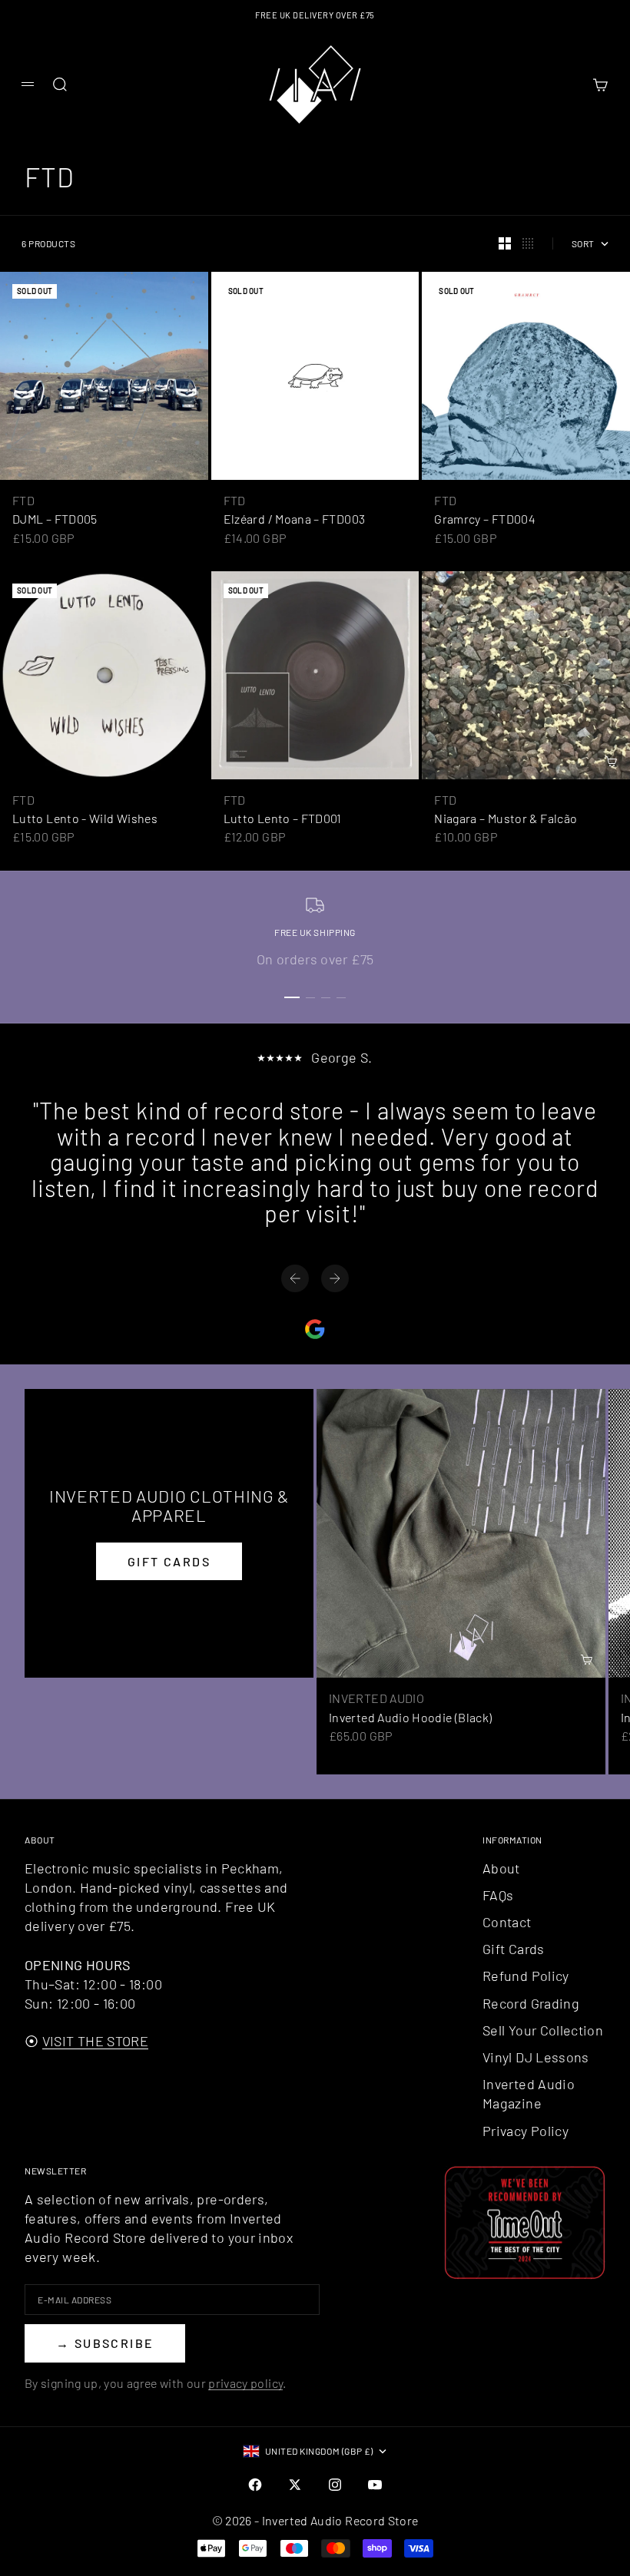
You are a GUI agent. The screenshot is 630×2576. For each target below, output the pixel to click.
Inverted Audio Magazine (529, 2093)
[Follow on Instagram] (335, 2485)
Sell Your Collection (543, 2030)
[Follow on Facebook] (255, 2485)
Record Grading (531, 2003)
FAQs (498, 1895)
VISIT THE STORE (95, 2041)
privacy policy (245, 2383)
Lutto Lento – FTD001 (283, 818)
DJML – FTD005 (55, 519)
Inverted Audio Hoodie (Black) (410, 1717)
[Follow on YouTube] (375, 2485)
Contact (507, 1922)
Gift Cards (514, 1949)
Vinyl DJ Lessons (536, 2057)
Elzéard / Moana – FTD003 (295, 519)
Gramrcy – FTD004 (485, 519)
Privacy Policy (526, 2131)
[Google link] (315, 1329)
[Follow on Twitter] (295, 2485)
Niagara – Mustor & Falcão (506, 818)
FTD (23, 500)
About (501, 1868)
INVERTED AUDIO (376, 1698)
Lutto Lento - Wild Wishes (85, 818)
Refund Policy (526, 1976)
